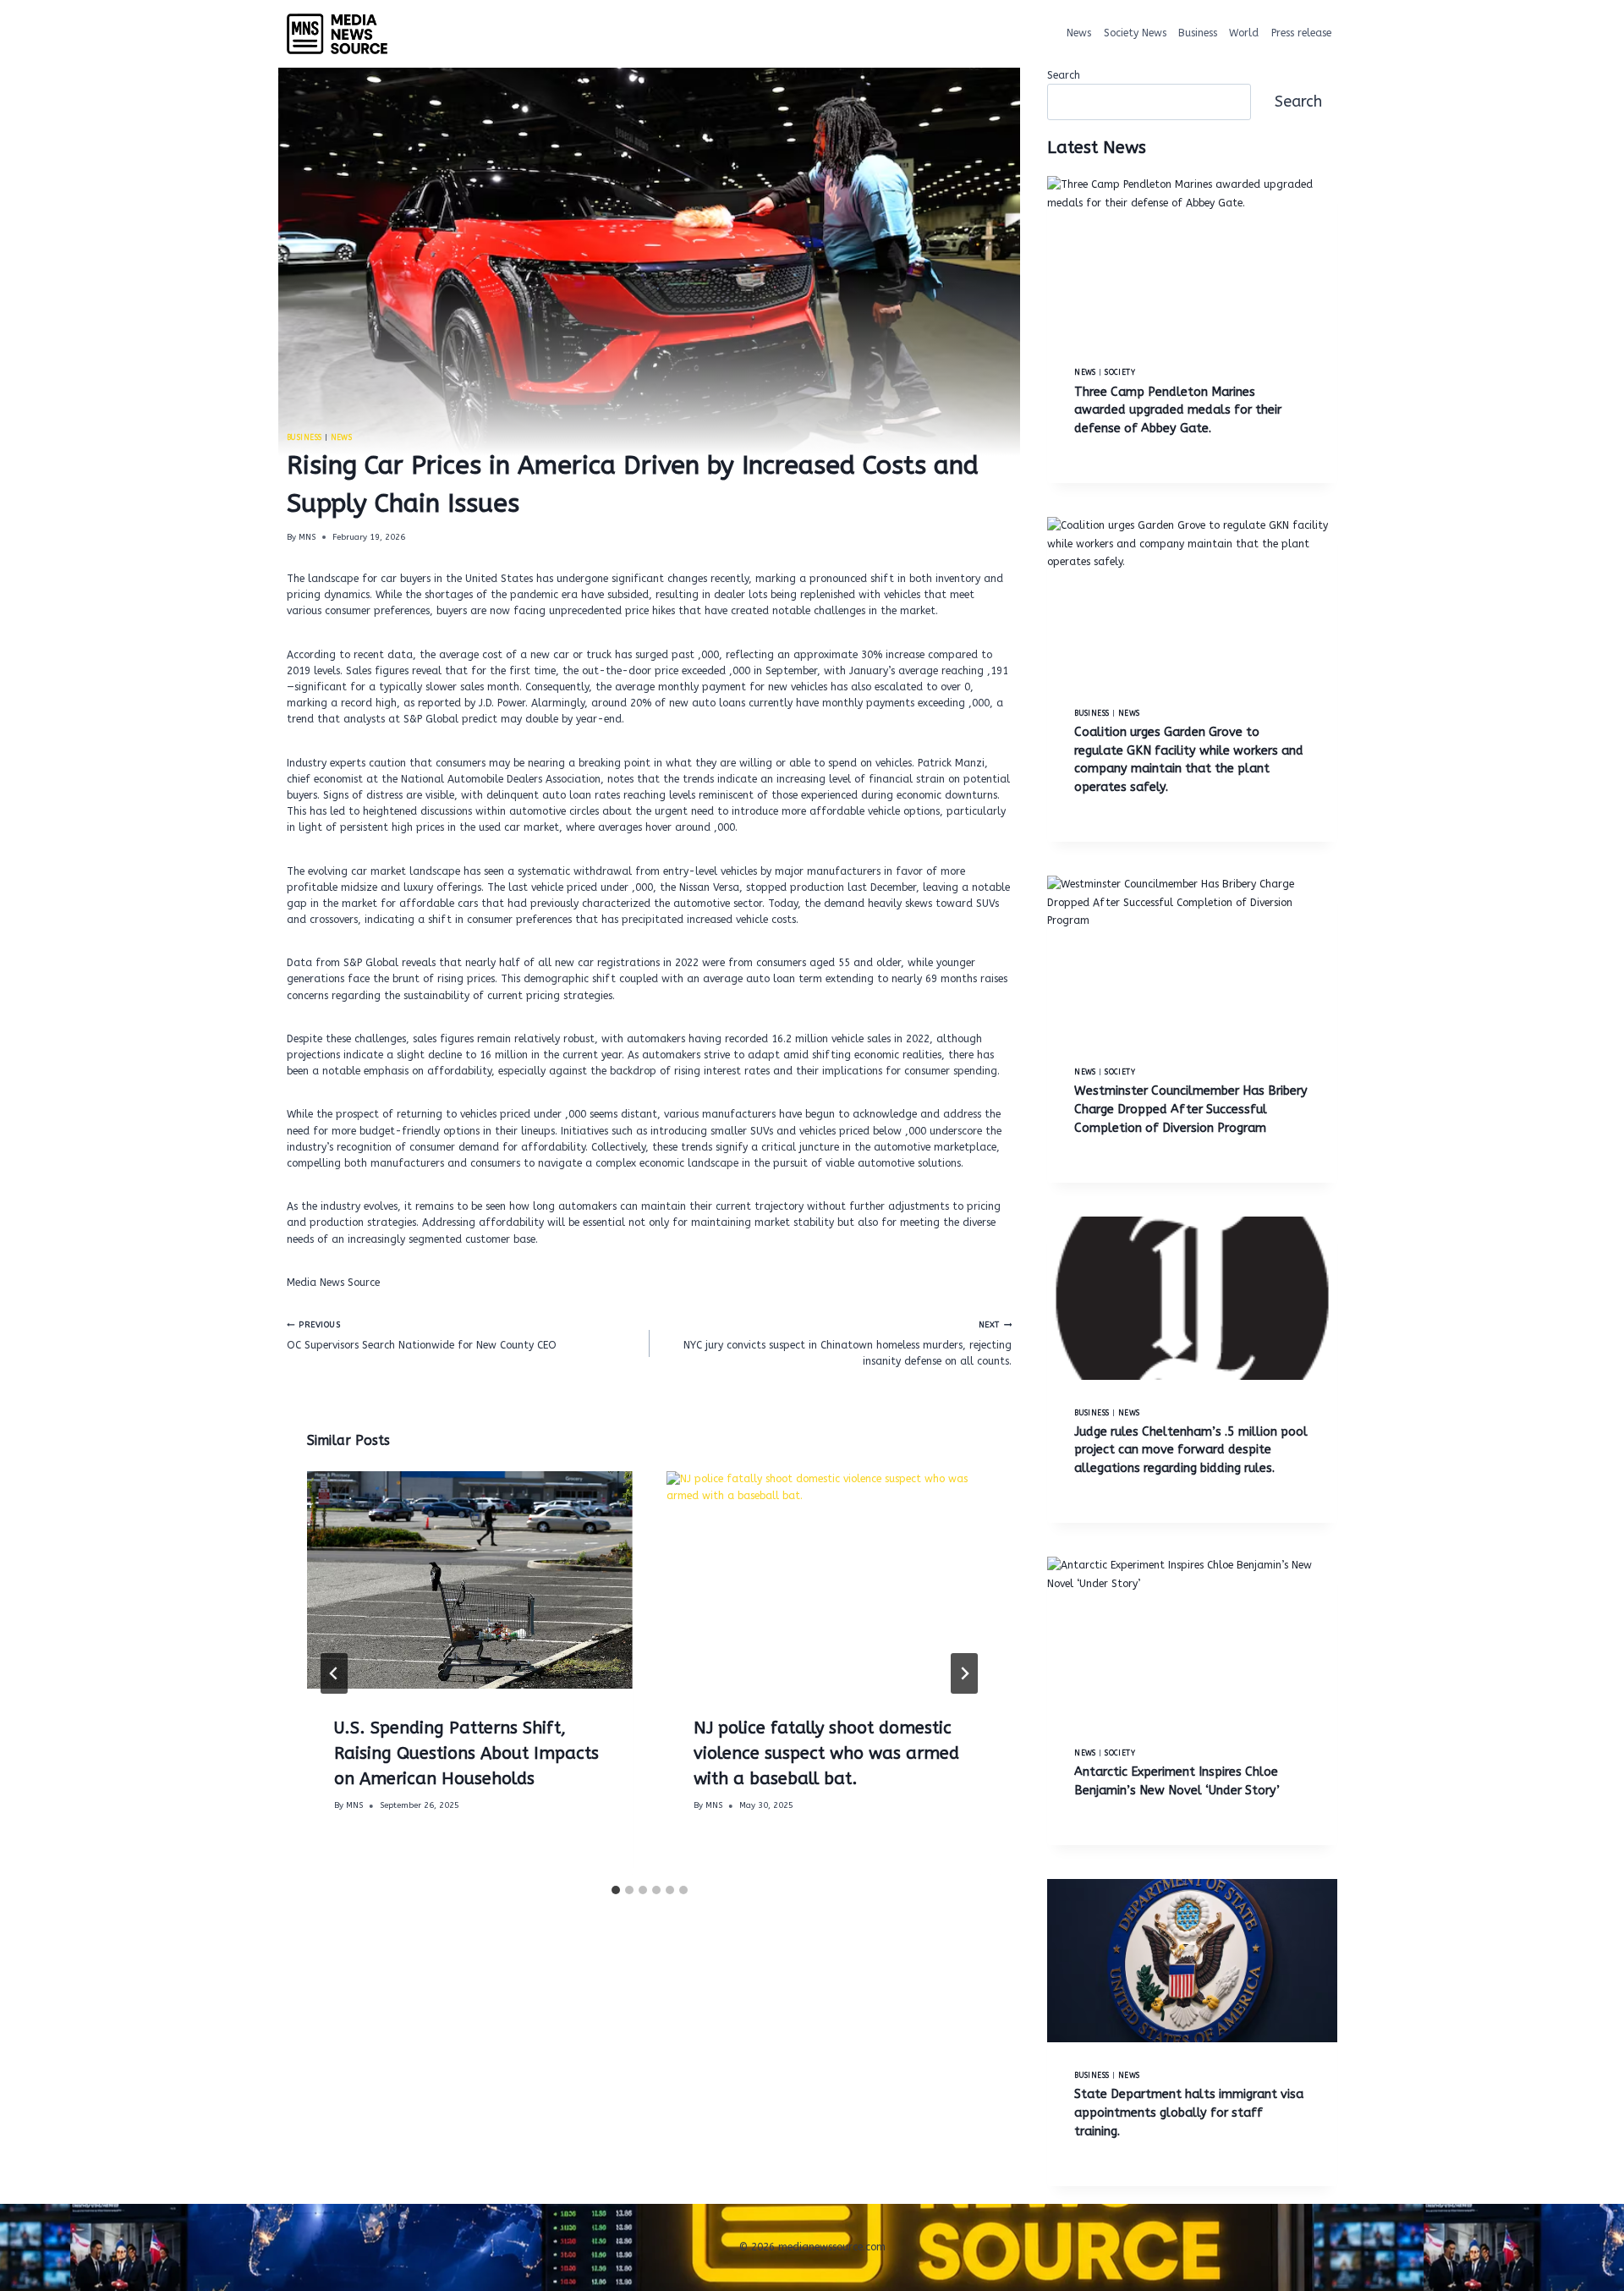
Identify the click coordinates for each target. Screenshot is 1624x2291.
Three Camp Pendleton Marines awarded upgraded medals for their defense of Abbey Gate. (1178, 410)
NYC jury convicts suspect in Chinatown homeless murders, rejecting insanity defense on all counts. (848, 1343)
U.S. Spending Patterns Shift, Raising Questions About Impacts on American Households (466, 1753)
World (1244, 33)
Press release (1301, 33)
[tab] (616, 1890)
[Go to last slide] (334, 1673)
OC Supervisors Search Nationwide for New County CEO (422, 1335)
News (1079, 33)
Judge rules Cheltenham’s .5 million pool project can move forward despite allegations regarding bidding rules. (1191, 1450)
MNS (307, 537)
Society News (1135, 33)
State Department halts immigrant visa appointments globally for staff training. (1189, 2112)
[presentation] (470, 1580)
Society (1120, 372)
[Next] (964, 1673)
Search (1064, 75)
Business (1198, 33)
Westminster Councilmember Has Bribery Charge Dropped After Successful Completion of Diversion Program (1191, 1109)
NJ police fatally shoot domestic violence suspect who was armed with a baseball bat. (826, 1753)
